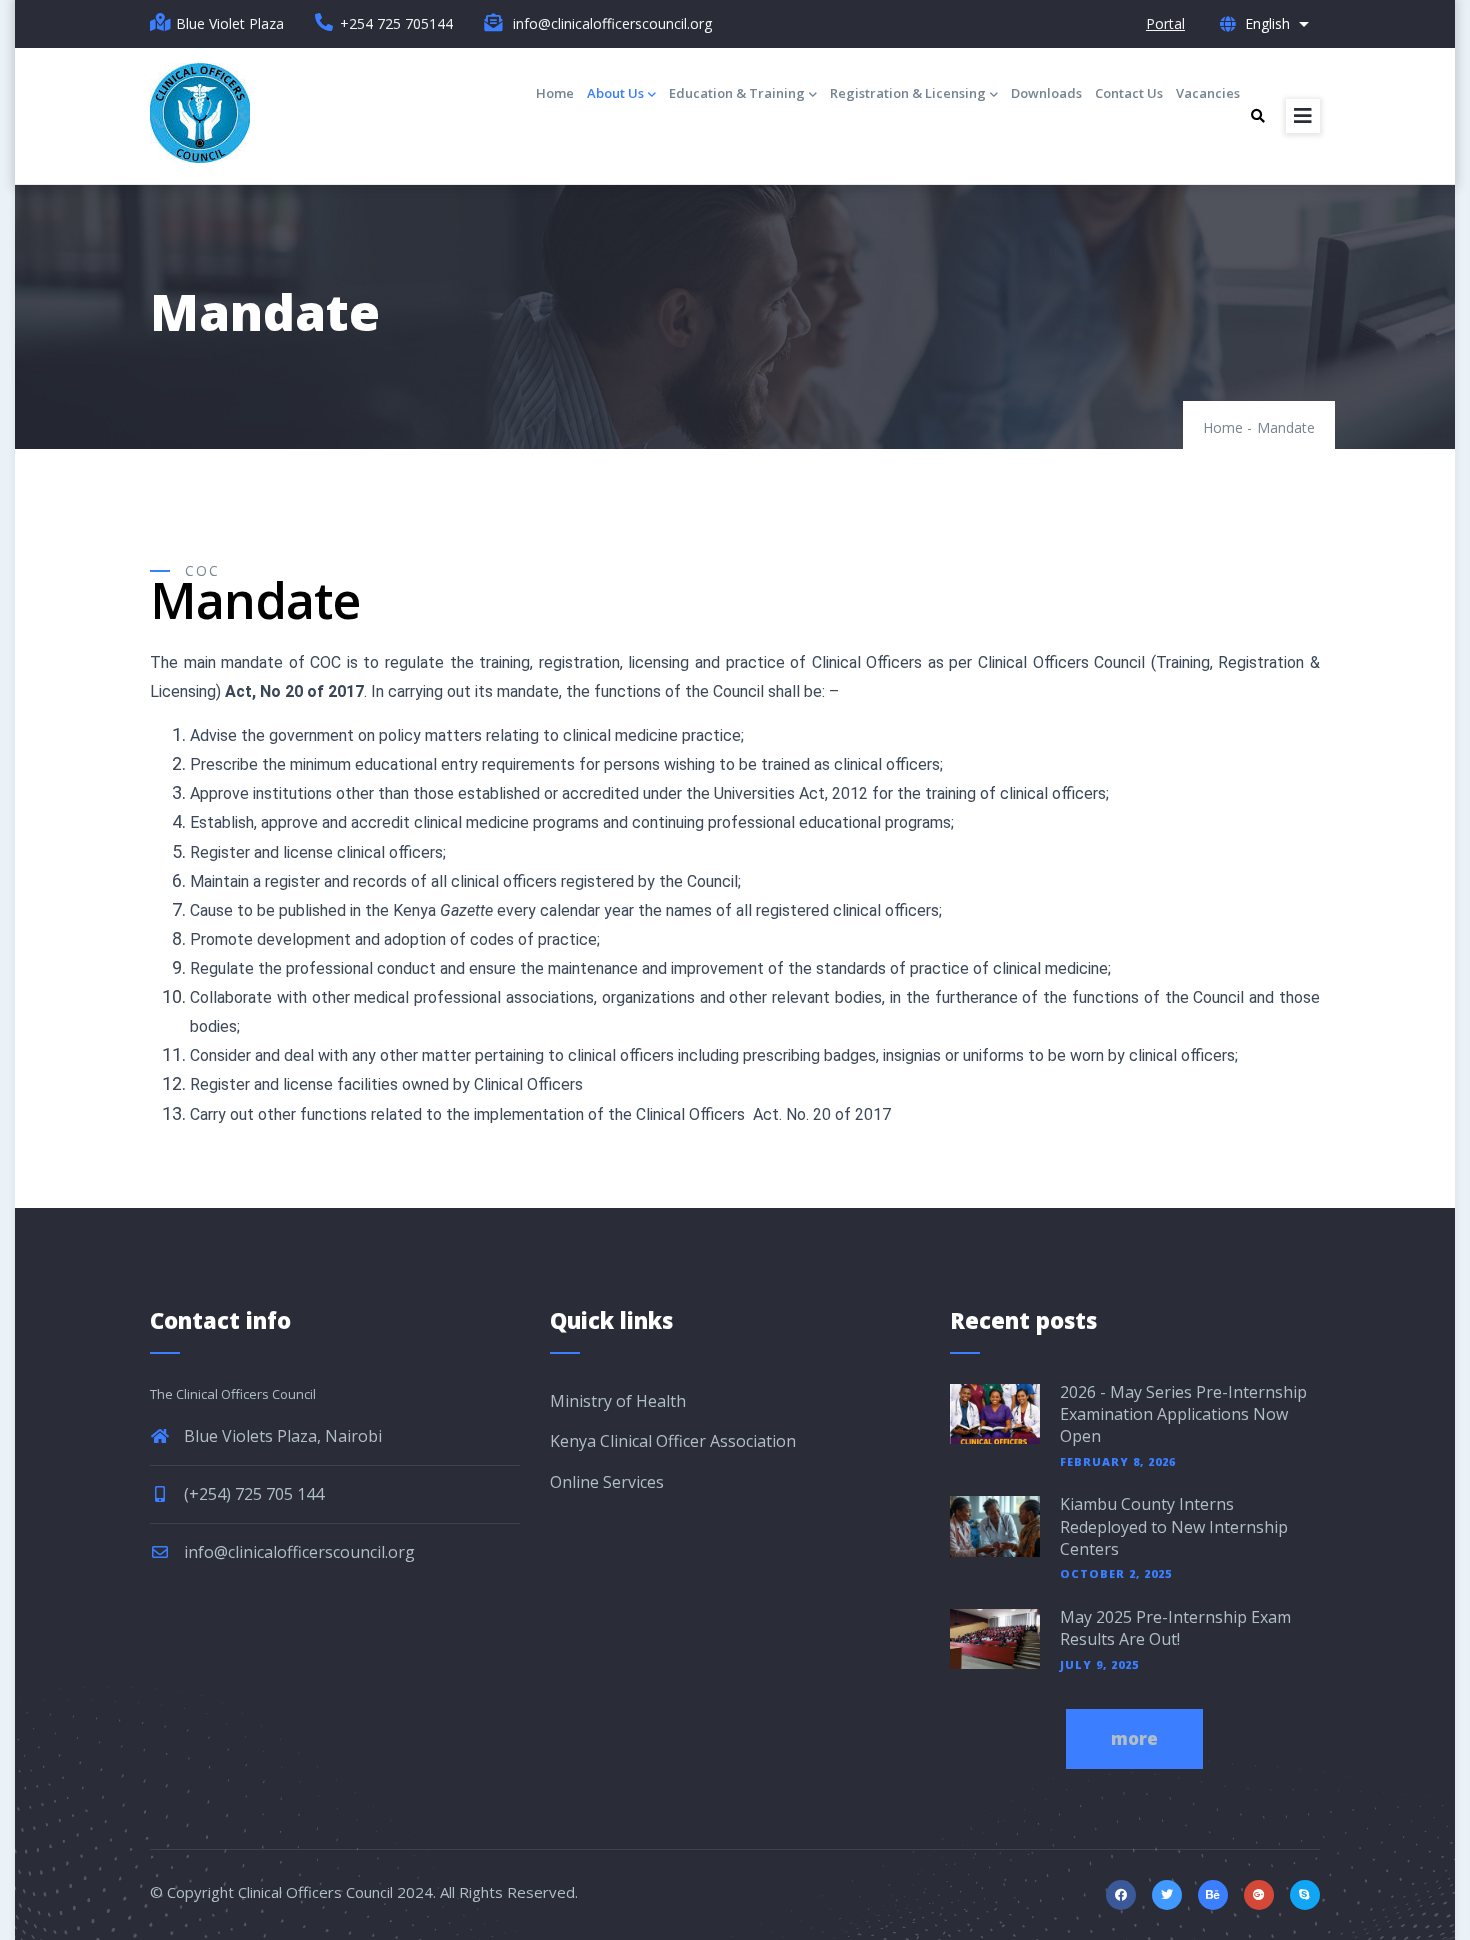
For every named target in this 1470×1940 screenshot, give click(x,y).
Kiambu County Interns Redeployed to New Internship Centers (1174, 1526)
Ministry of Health (618, 1401)
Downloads (1046, 93)
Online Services (607, 1482)
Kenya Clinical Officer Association (673, 1441)
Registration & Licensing (908, 93)
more (1134, 1738)
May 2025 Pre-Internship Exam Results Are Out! (1175, 1628)
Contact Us (1129, 93)
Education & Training (737, 93)
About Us (615, 93)
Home (555, 93)
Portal (1165, 23)
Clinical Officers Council (315, 1892)
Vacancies (1208, 93)
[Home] (200, 113)
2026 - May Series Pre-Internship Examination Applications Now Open (1183, 1414)
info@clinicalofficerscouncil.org (297, 1552)
